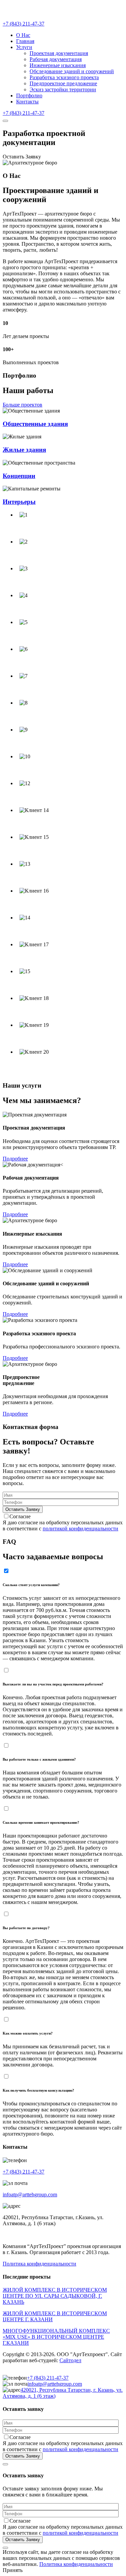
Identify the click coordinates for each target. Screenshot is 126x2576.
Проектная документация (59, 53)
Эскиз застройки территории (63, 89)
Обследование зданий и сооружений (72, 71)
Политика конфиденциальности (39, 2264)
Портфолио (29, 96)
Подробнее (15, 1159)
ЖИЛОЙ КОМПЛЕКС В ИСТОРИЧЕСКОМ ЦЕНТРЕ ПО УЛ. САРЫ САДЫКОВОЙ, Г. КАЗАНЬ (55, 2296)
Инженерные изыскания (58, 65)
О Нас (23, 35)
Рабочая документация (56, 59)
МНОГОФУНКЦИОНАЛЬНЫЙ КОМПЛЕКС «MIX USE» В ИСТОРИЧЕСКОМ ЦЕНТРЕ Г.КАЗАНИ (56, 2337)
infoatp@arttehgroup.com (30, 2195)
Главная (25, 41)
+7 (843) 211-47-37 (24, 24)
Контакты (27, 102)
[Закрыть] (5, 2464)
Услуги (24, 47)
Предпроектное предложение (63, 83)
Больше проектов (23, 405)
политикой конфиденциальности (80, 1529)
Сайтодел (70, 2360)
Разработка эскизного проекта (64, 77)
